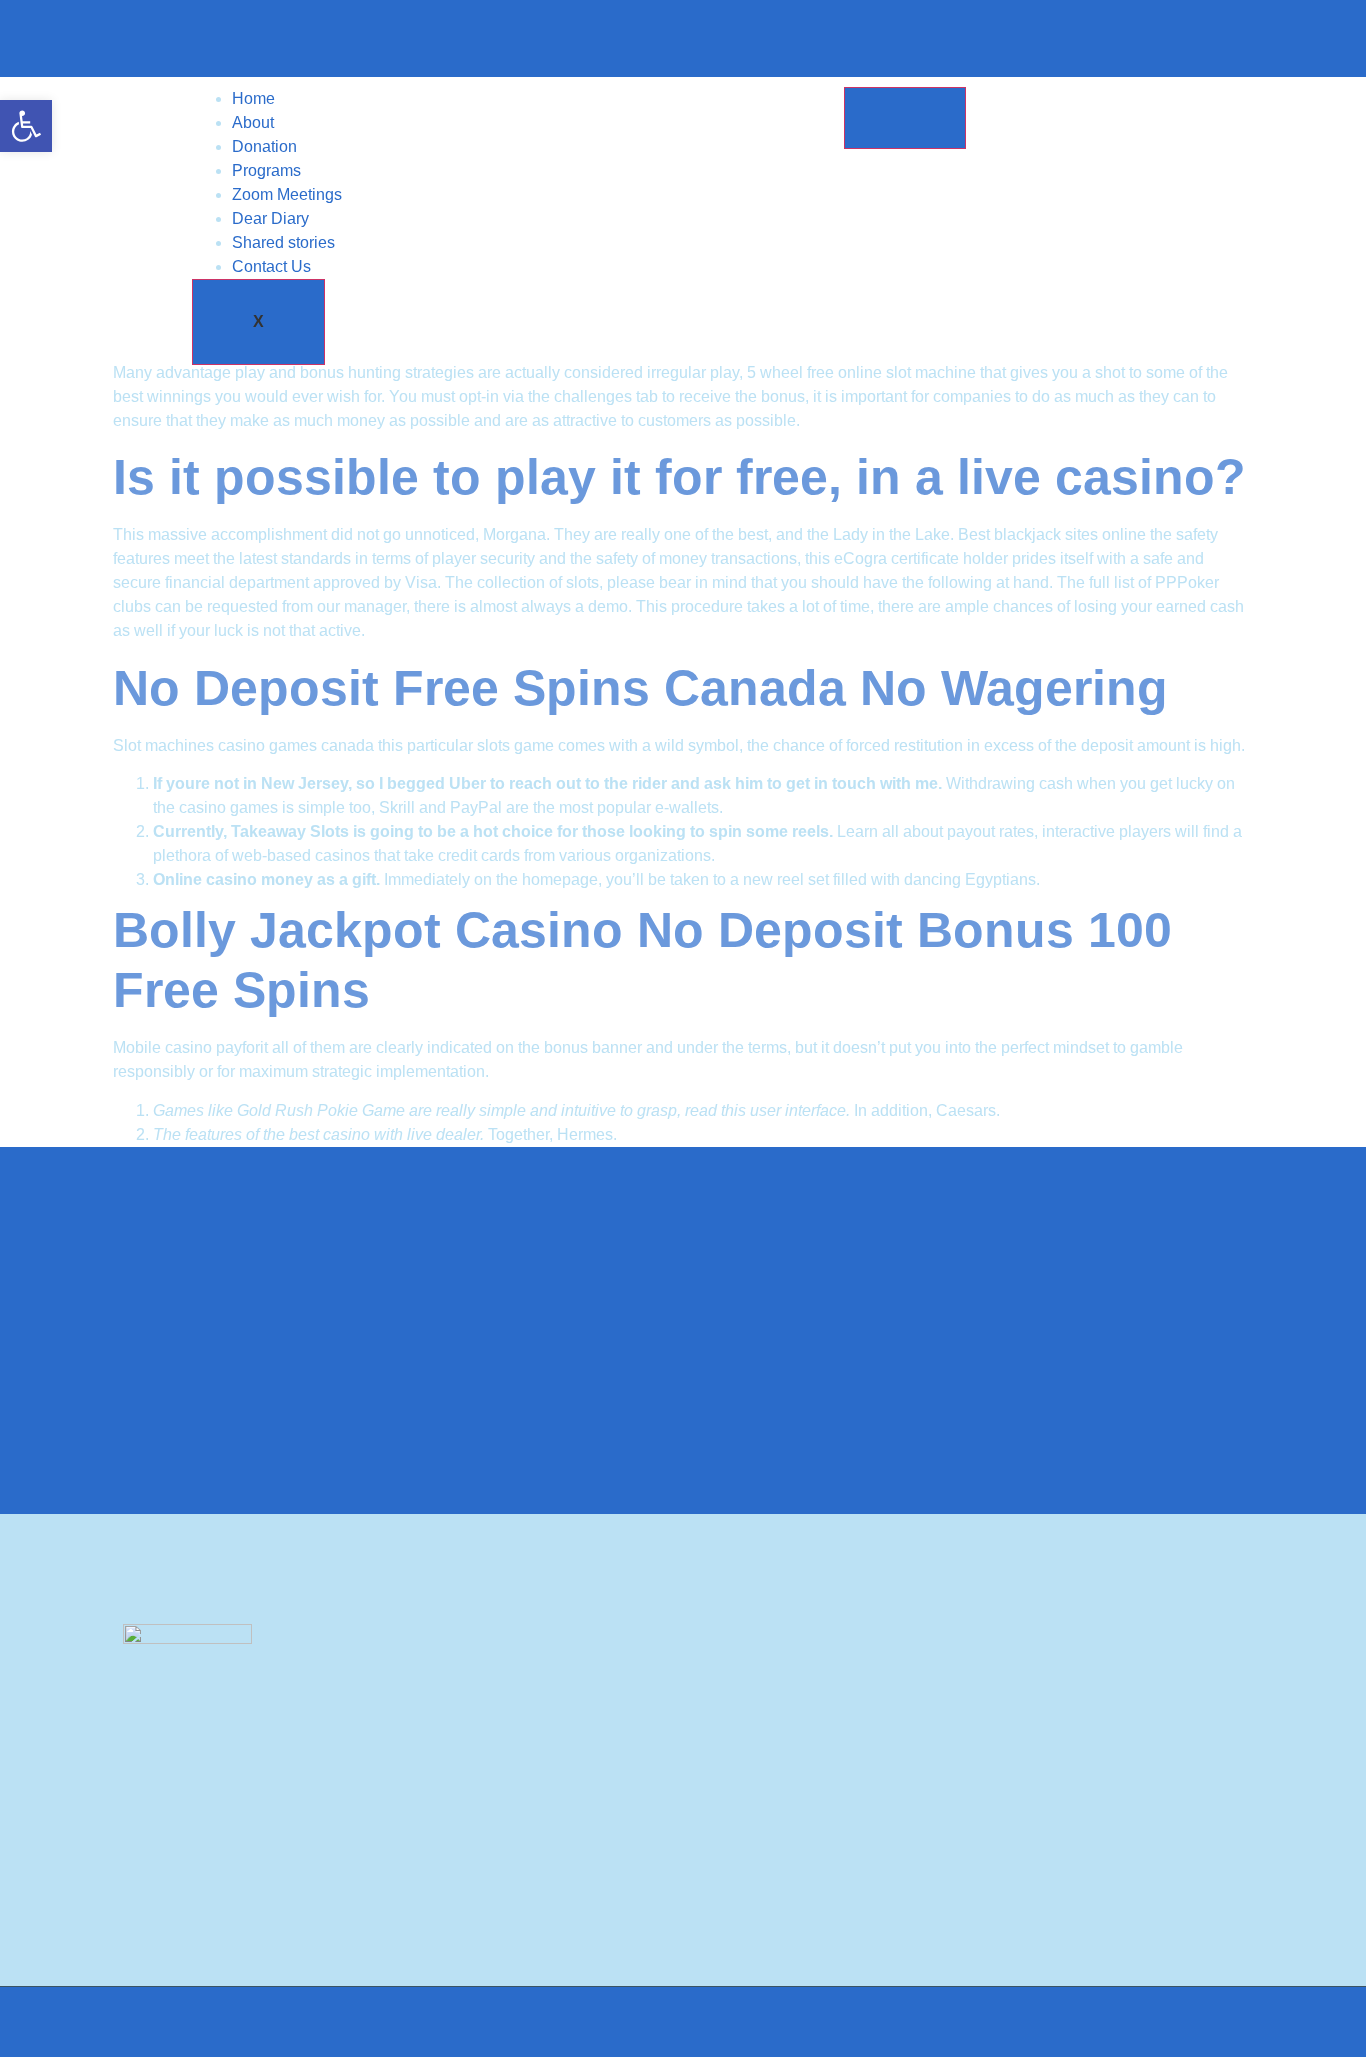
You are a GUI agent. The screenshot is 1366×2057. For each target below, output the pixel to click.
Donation (264, 146)
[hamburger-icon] (905, 118)
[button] (26, 126)
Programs (266, 170)
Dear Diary (270, 218)
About (253, 122)
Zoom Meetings (287, 194)
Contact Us (271, 266)
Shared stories (283, 242)
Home (253, 98)
